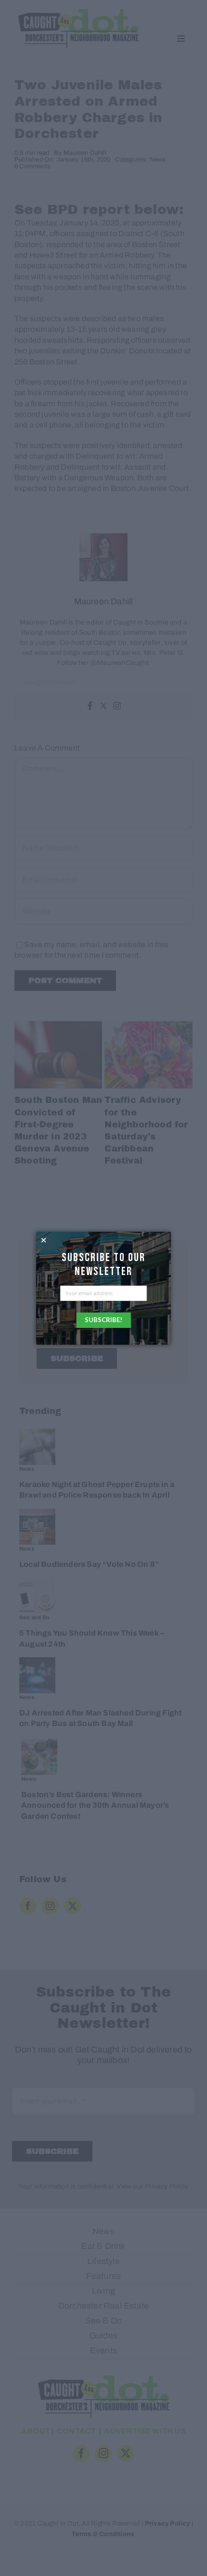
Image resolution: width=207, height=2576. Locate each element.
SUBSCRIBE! (103, 1320)
